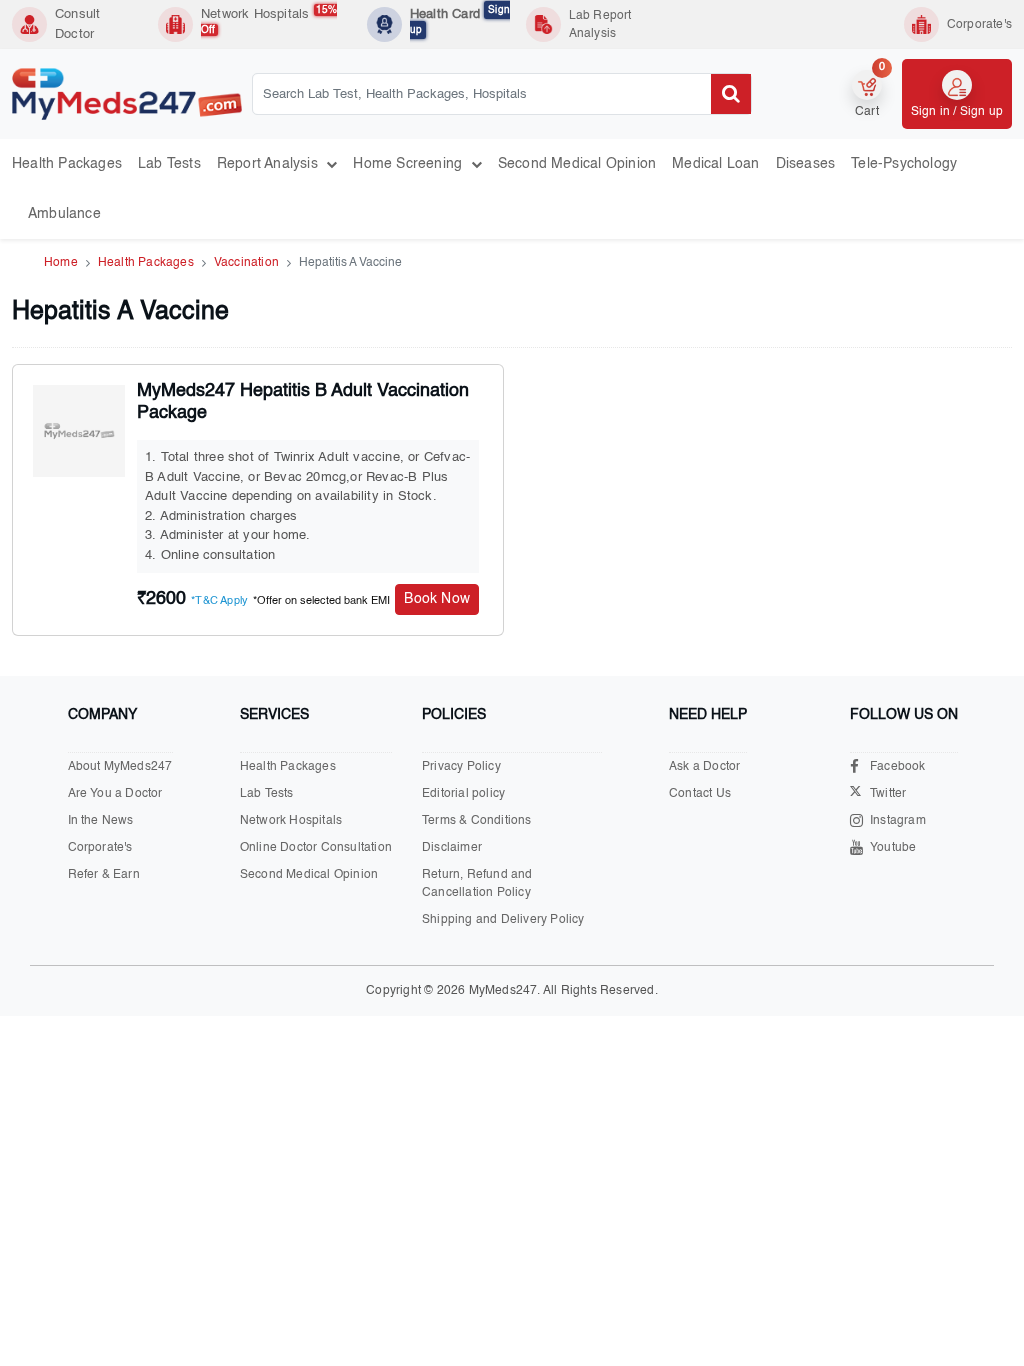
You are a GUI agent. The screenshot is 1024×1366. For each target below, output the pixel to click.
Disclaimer (452, 848)
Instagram (898, 821)
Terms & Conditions (477, 821)
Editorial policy (463, 794)
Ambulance (64, 214)
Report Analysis (271, 164)
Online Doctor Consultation (316, 848)
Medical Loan (715, 164)
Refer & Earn (104, 875)
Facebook (898, 767)
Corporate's (100, 848)
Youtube (893, 848)
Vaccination (246, 263)
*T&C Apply (219, 601)
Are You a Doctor (115, 794)
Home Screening (411, 164)
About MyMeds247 (120, 767)
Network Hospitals (269, 20)
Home (61, 263)
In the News (101, 821)
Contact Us (700, 794)
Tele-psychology (904, 164)
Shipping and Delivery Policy (503, 920)
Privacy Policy (461, 767)
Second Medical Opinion (577, 164)
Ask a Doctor (704, 767)
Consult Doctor (77, 24)
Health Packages (67, 164)
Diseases (806, 164)
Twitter (888, 794)
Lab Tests (169, 164)
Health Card (460, 20)
